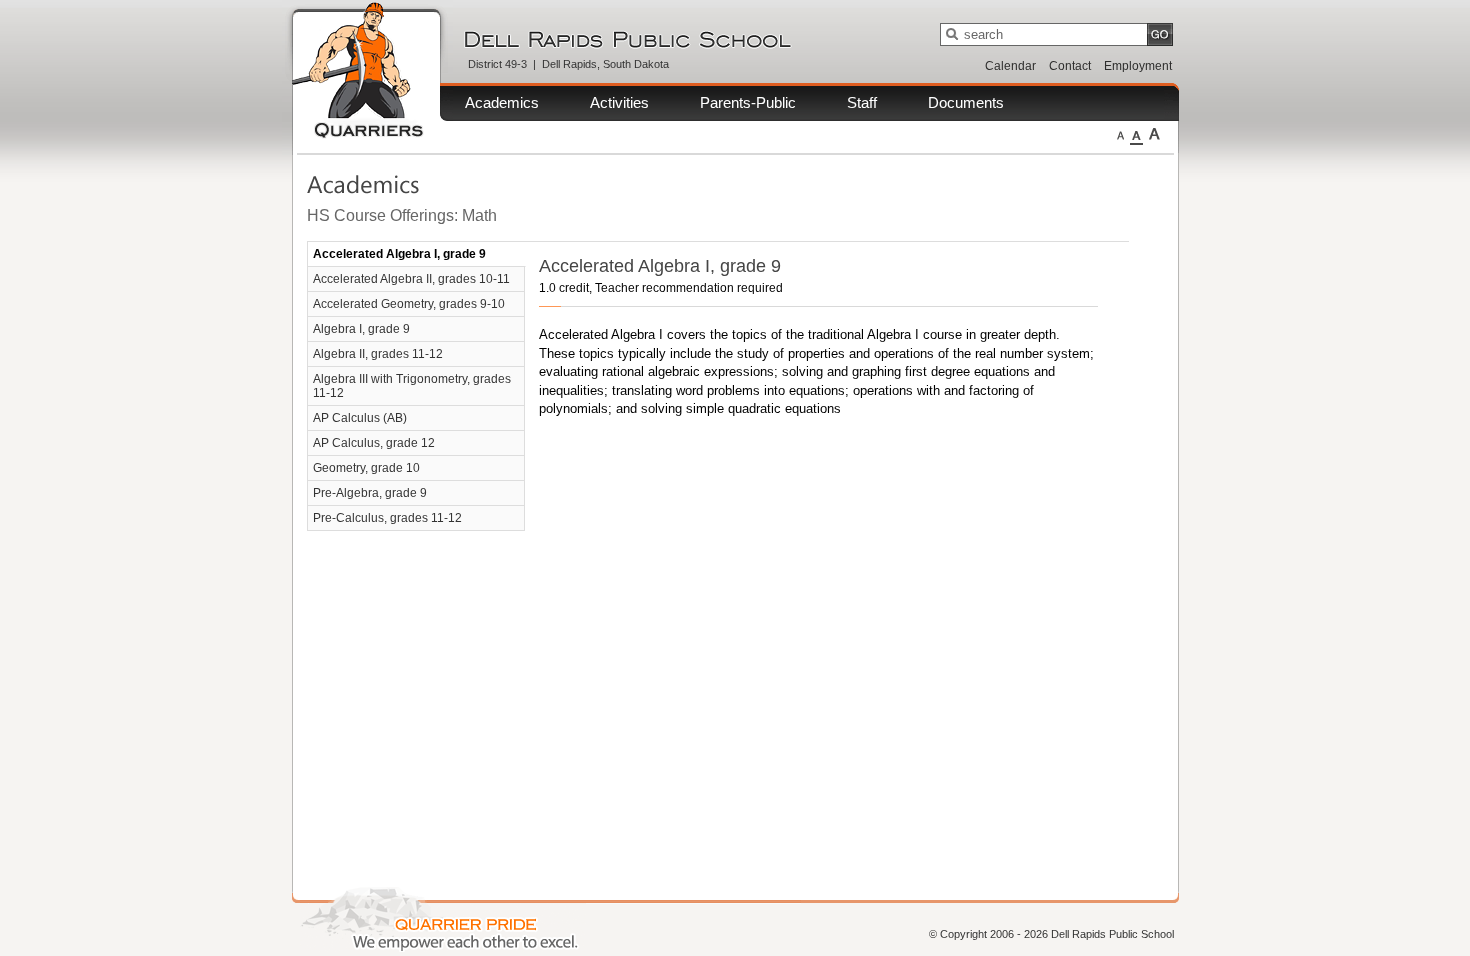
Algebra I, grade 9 (361, 329)
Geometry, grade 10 (366, 468)
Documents (966, 103)
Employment (1138, 66)
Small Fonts (1120, 134)
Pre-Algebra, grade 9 (370, 493)
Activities (619, 103)
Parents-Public (748, 103)
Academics (502, 103)
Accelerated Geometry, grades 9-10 (409, 304)
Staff (862, 103)
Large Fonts (1154, 134)
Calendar (1010, 66)
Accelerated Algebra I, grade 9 (399, 254)
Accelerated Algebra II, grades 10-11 (411, 279)
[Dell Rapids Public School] (639, 37)
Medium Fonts (1136, 134)
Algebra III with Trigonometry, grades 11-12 (412, 386)
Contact (1070, 66)
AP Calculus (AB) (360, 418)
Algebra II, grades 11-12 (378, 354)
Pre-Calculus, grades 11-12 (387, 518)
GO (1160, 34)
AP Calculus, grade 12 (374, 443)
